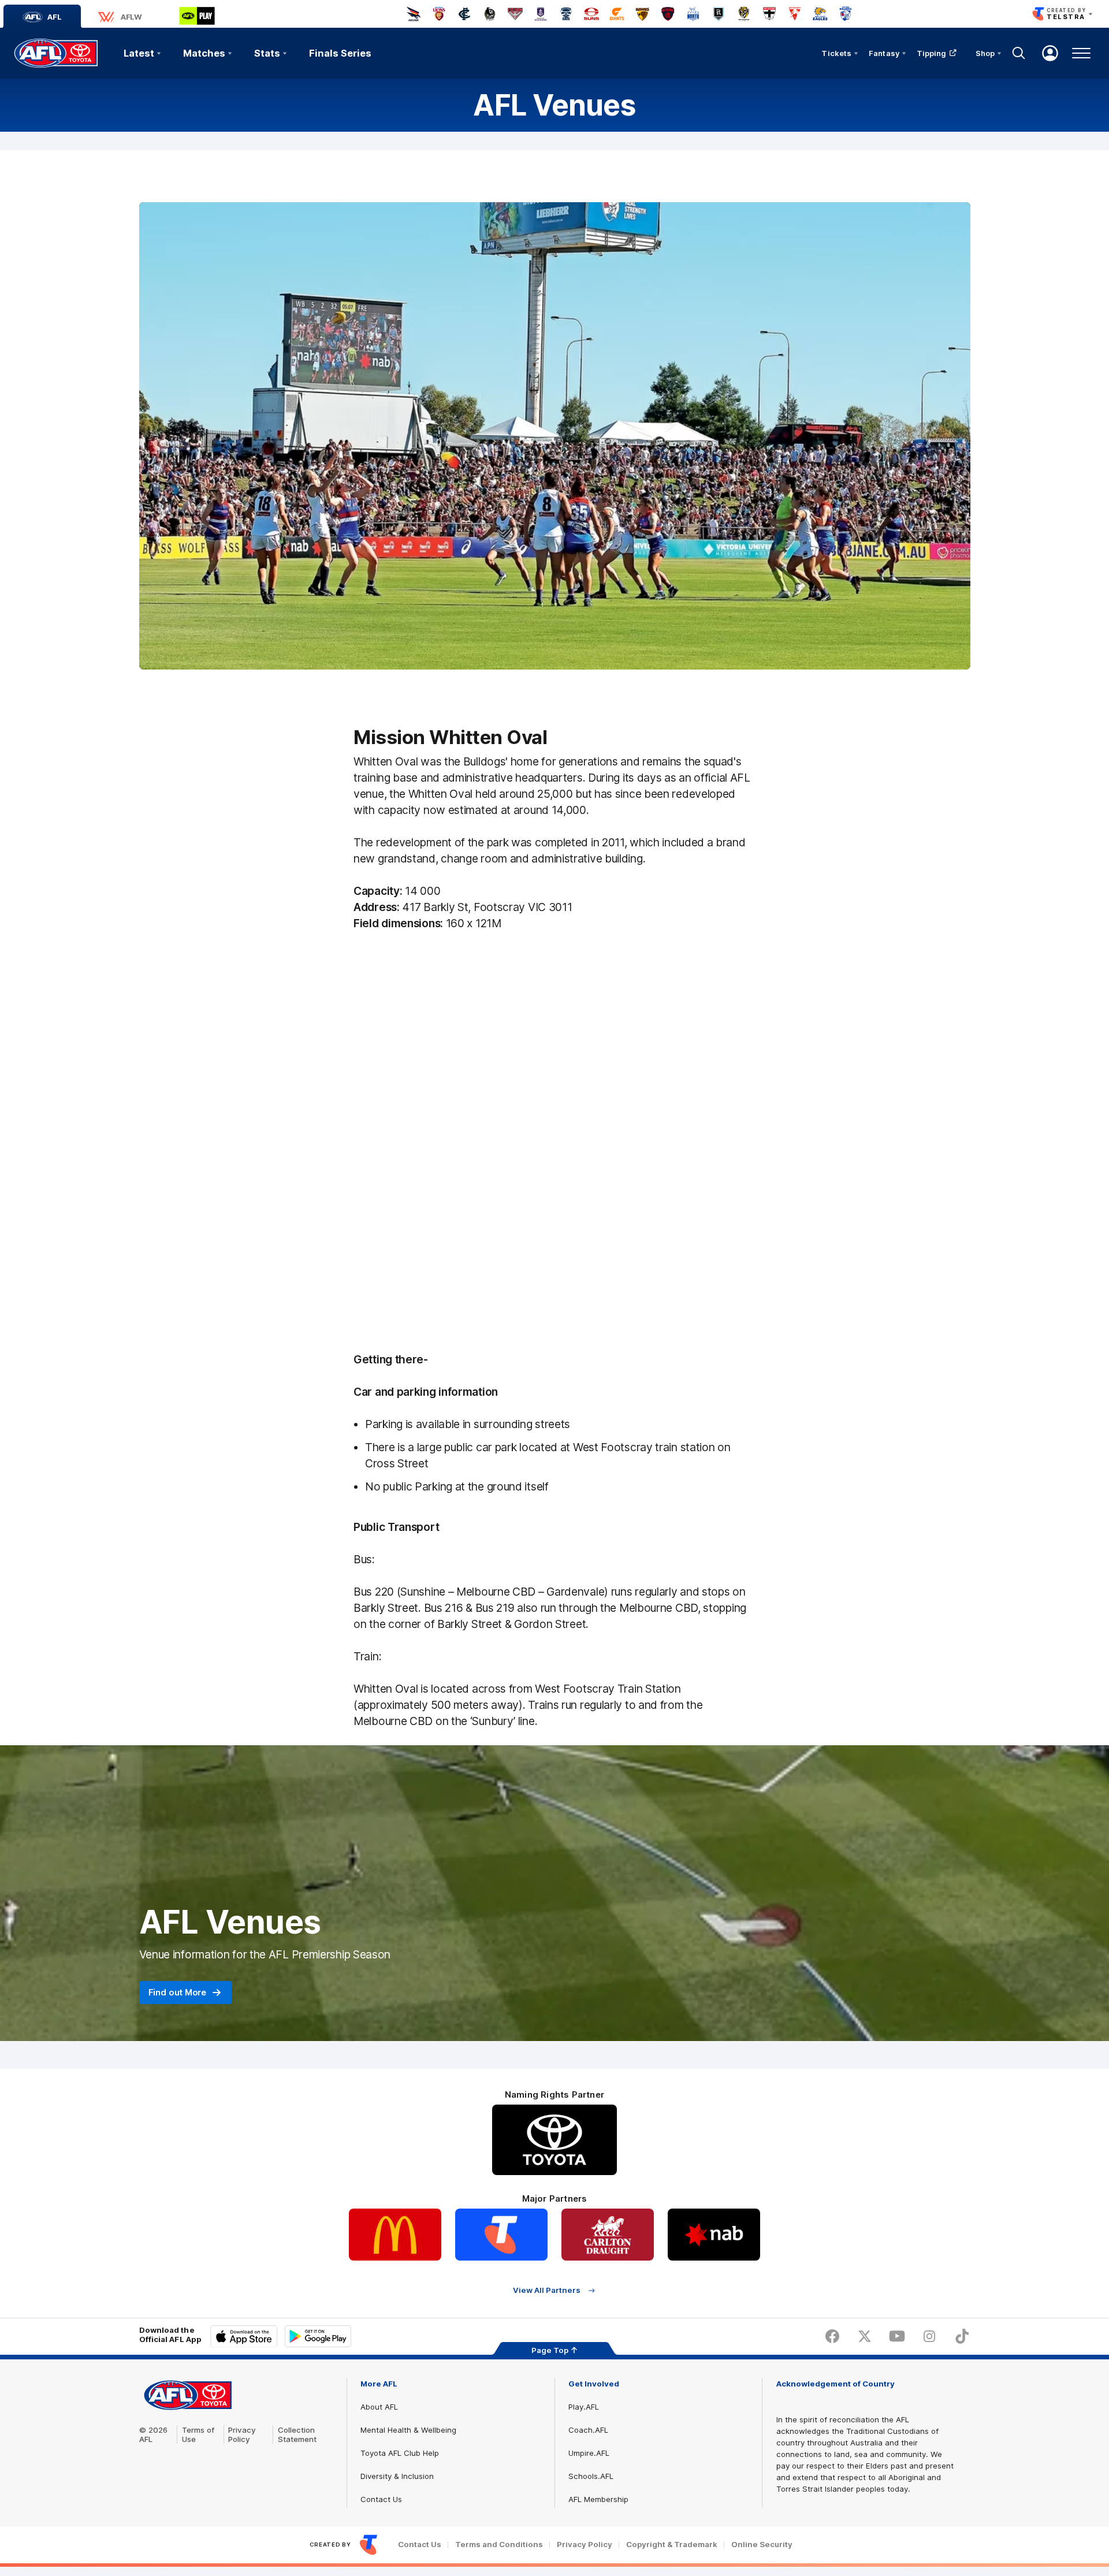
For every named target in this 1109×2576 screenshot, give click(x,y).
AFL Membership (598, 2499)
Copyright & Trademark (672, 2545)
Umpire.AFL (589, 2453)
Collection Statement (297, 2434)
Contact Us (381, 2499)
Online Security (762, 2545)
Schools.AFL (591, 2476)
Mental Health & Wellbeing (408, 2430)
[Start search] (1019, 53)
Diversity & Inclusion (397, 2476)
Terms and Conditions (499, 2545)
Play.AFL (584, 2407)
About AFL (379, 2407)
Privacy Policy (242, 2434)
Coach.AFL (588, 2430)
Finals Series (340, 53)
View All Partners (547, 2290)
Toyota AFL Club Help (400, 2453)
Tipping (932, 53)
